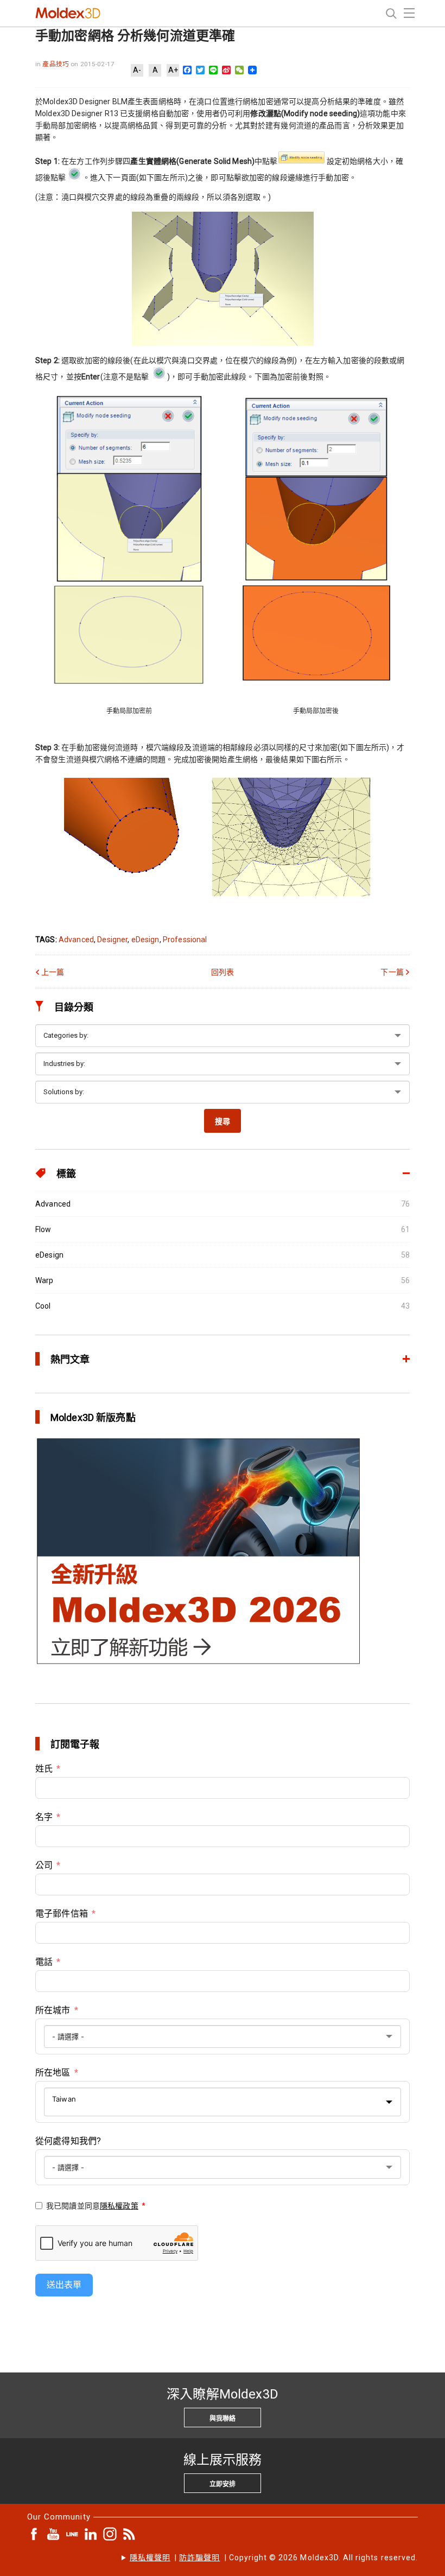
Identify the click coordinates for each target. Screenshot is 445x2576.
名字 (44, 1817)
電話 (44, 1962)
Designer (112, 940)
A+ (173, 70)
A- (137, 70)
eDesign (145, 940)
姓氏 (44, 1769)
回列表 (223, 972)
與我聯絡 (223, 2419)
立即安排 (223, 2484)
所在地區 (53, 2073)
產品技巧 (56, 64)
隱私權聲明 (150, 2558)
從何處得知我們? (68, 2141)
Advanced (76, 940)
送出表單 (64, 2285)
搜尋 (223, 1121)
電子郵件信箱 (62, 1914)
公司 (44, 1865)
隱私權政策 (119, 2206)
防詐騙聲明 (199, 2558)
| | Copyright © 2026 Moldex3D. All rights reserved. (274, 2558)
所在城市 (53, 2010)
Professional (185, 940)
